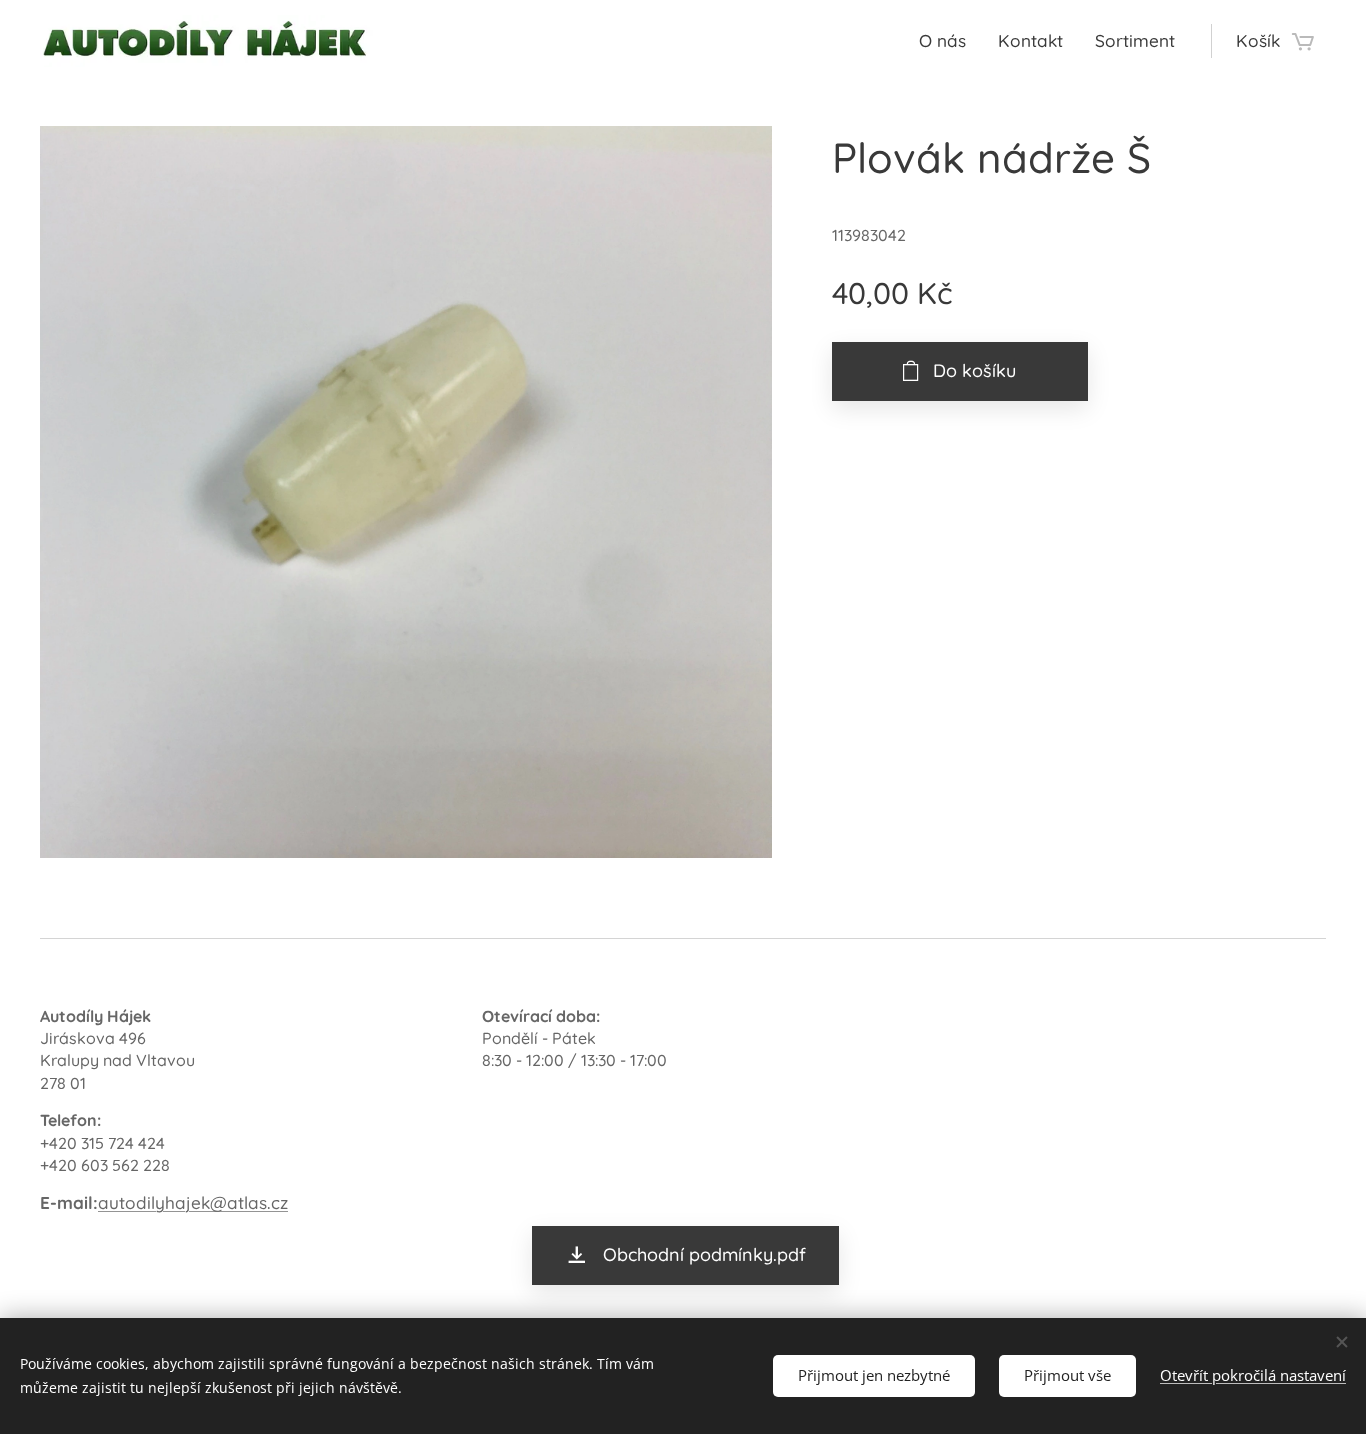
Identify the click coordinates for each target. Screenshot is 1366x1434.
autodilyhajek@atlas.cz (193, 1202)
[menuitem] (948, 41)
